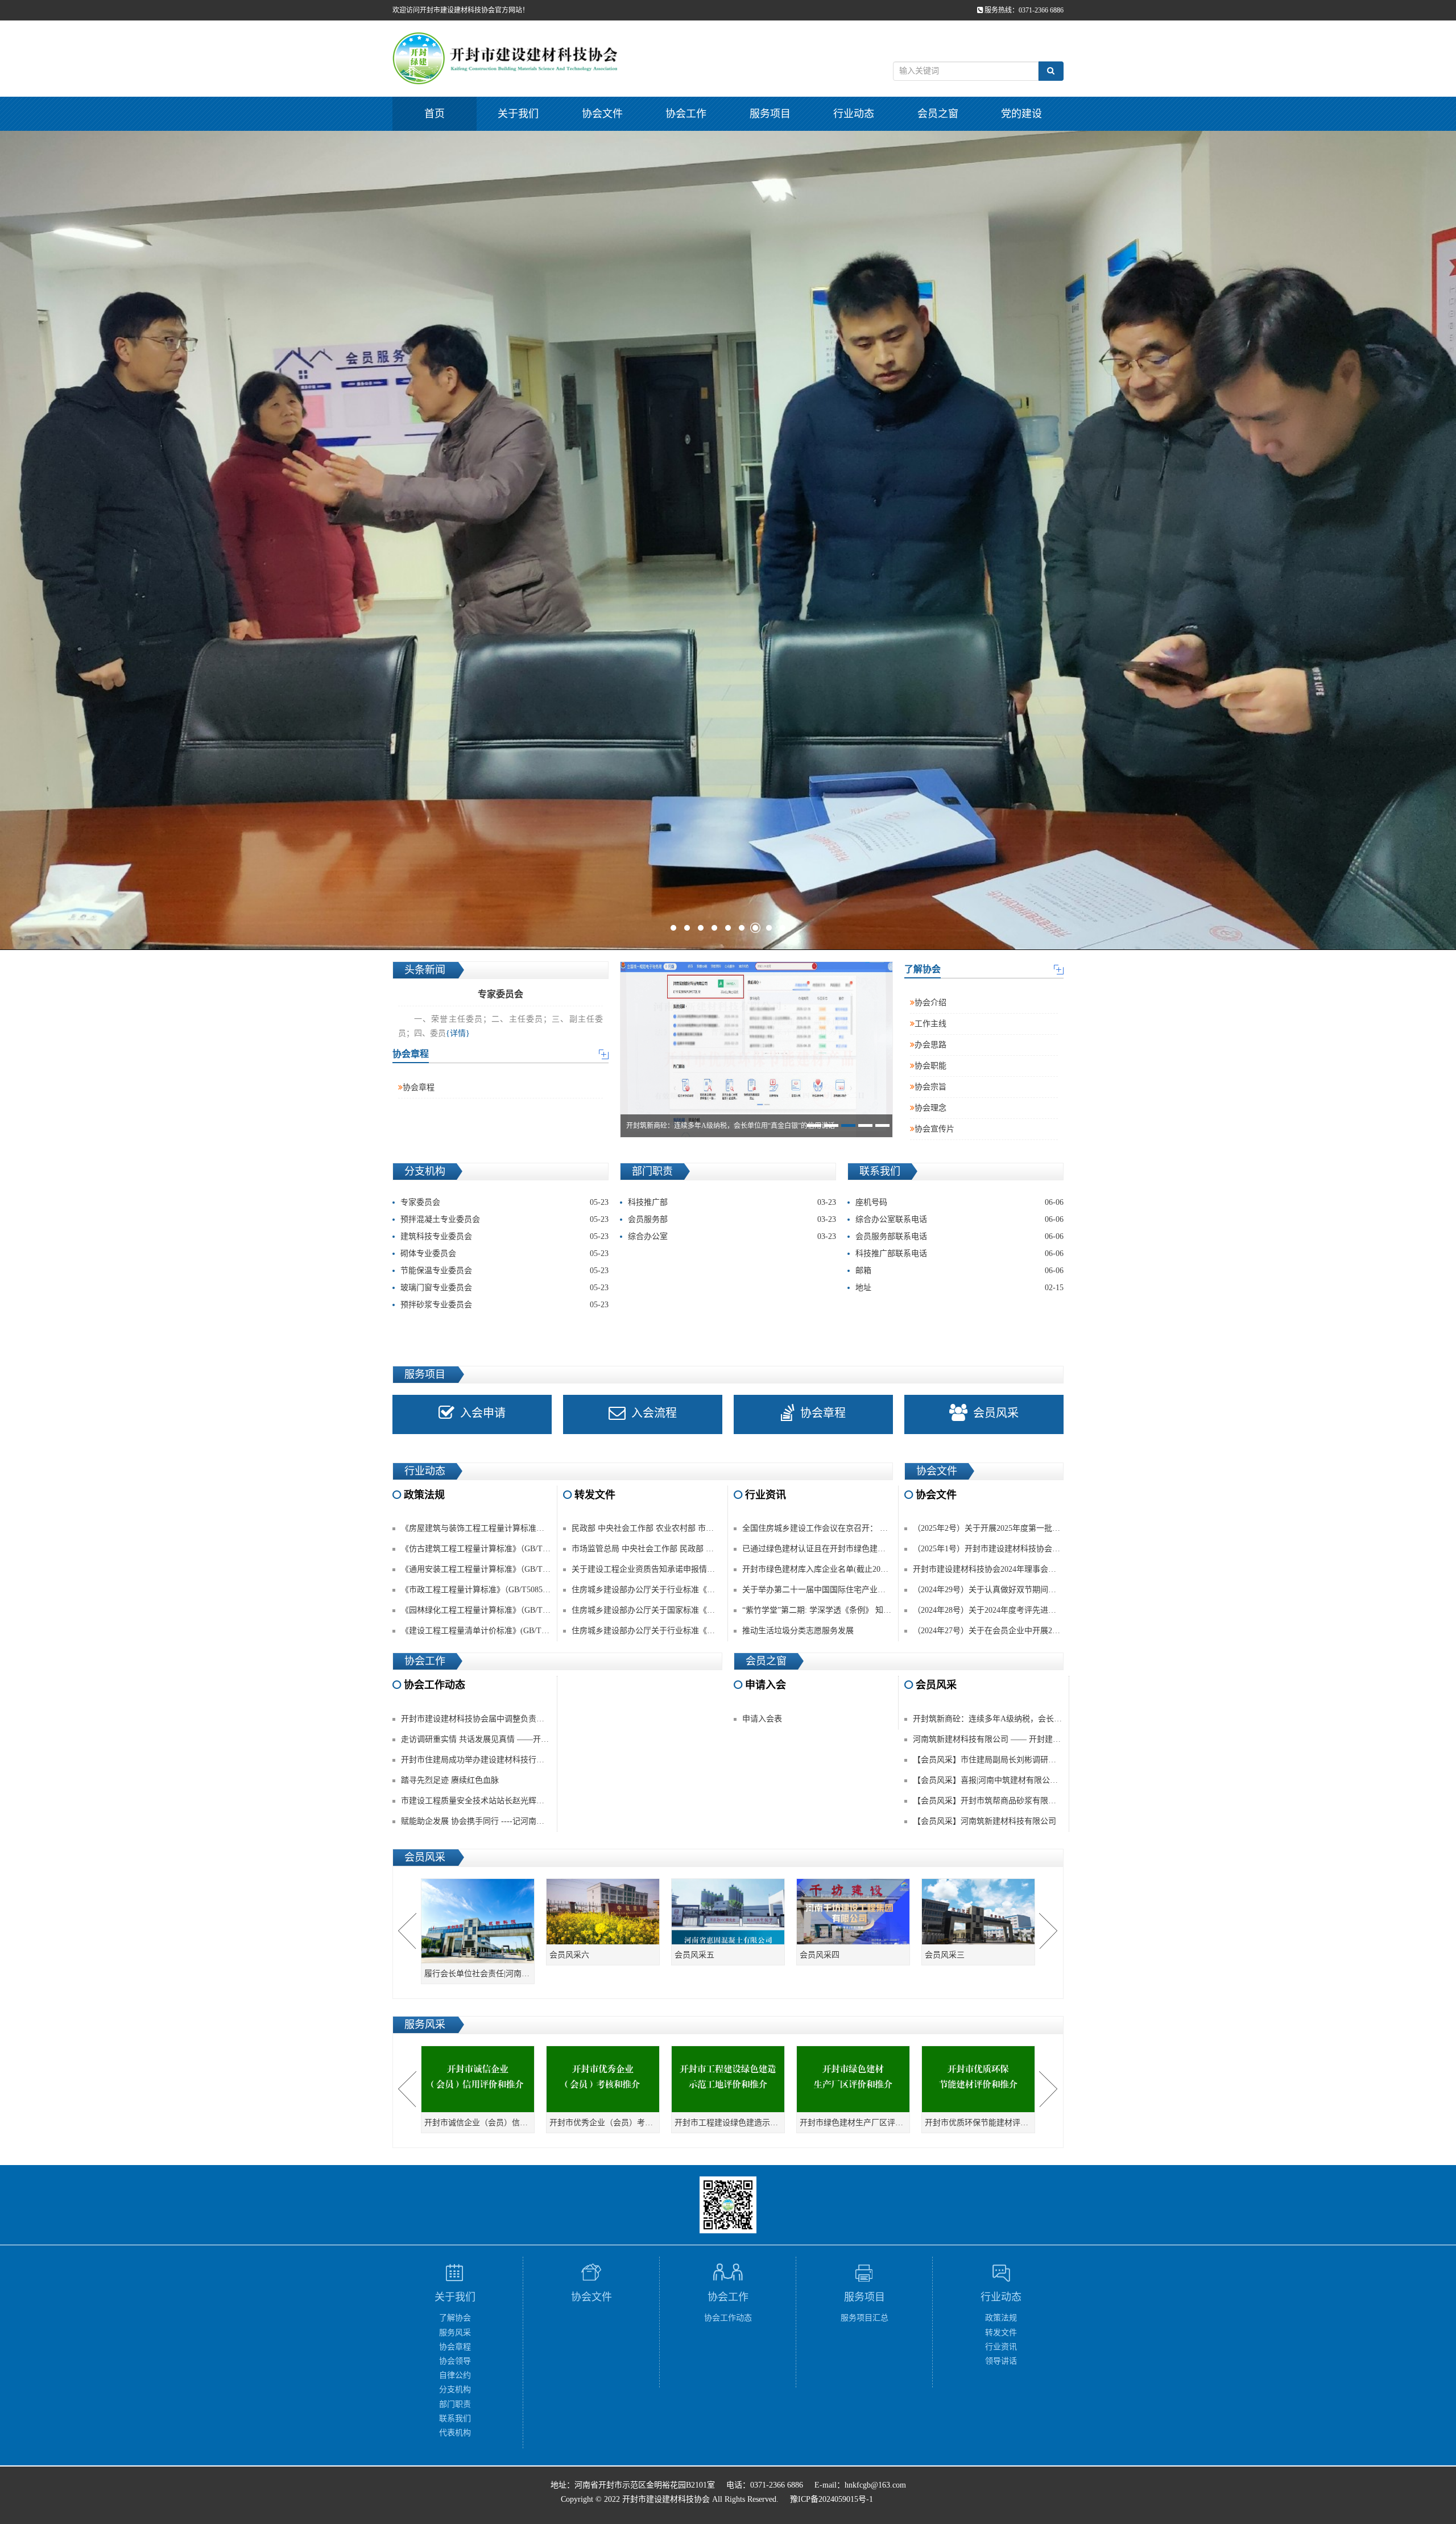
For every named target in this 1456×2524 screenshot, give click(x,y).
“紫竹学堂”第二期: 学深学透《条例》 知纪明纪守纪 (833, 1610)
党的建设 (1021, 114)
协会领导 (455, 2361)
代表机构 (455, 2433)
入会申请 (483, 1413)
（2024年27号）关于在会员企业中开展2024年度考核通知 (1012, 1631)
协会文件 (602, 114)
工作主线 (930, 1024)
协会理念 (930, 1108)
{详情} (458, 1033)
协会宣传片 (934, 1129)
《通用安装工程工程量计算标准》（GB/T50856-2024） (495, 1569)
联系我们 (455, 2418)
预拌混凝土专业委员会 (504, 1219)
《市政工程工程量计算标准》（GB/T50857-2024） (487, 1590)
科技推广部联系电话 (959, 1253)
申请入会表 (762, 1719)
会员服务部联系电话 (959, 1236)
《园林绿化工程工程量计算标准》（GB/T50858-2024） (495, 1610)
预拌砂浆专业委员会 (504, 1305)
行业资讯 (1001, 2347)
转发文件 (1001, 2333)
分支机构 (455, 2389)
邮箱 (959, 1271)
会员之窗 (938, 114)
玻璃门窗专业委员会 (504, 1288)
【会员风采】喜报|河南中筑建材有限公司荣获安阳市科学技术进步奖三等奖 (1045, 1780)
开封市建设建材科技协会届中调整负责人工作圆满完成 (497, 1719)
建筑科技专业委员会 (504, 1236)
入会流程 (654, 1413)
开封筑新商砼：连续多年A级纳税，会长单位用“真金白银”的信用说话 (1035, 1719)
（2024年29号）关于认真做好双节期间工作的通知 (1000, 1590)
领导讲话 (1001, 2361)
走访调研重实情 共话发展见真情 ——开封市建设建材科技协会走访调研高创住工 (543, 1739)
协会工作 (686, 114)
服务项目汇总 (864, 2318)
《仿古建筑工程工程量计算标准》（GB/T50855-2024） (495, 1549)
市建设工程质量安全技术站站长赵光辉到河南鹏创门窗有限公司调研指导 (528, 1801)
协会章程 (419, 1087)
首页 (435, 114)
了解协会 (455, 2318)
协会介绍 (930, 1003)
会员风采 (996, 1413)
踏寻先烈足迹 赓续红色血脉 (450, 1780)
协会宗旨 (930, 1087)
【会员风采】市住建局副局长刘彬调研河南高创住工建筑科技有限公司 (1036, 1760)
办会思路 (930, 1045)
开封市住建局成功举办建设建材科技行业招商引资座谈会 (500, 1760)
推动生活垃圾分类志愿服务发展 (798, 1631)
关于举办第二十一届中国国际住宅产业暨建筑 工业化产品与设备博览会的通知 (879, 1590)
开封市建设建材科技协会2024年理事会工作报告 (996, 1569)
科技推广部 (732, 1202)
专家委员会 (504, 1202)
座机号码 (959, 1202)
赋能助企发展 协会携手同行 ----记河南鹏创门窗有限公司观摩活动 (516, 1821)
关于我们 (518, 114)
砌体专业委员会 (504, 1253)
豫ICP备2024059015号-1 (832, 2499)
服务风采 (455, 2333)
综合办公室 (732, 1236)
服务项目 (770, 114)
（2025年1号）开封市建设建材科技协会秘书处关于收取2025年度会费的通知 (1046, 1549)
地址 (959, 1288)
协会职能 (930, 1066)
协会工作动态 (728, 2318)
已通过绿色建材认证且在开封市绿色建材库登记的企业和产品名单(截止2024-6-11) (885, 1549)
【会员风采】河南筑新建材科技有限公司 (985, 1821)
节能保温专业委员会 (504, 1271)
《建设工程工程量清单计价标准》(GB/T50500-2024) (492, 1631)
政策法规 (1001, 2318)
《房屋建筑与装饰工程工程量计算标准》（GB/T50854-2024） (507, 1528)
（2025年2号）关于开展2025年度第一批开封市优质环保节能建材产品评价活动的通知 (1062, 1528)
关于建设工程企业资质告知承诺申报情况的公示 (655, 1569)
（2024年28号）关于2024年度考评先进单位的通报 (1000, 1610)
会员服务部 (732, 1219)
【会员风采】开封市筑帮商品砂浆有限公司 (988, 1801)
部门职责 (455, 2404)
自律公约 (455, 2375)
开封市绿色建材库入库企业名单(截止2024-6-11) (826, 1569)
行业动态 (854, 114)
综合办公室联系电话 (959, 1219)
